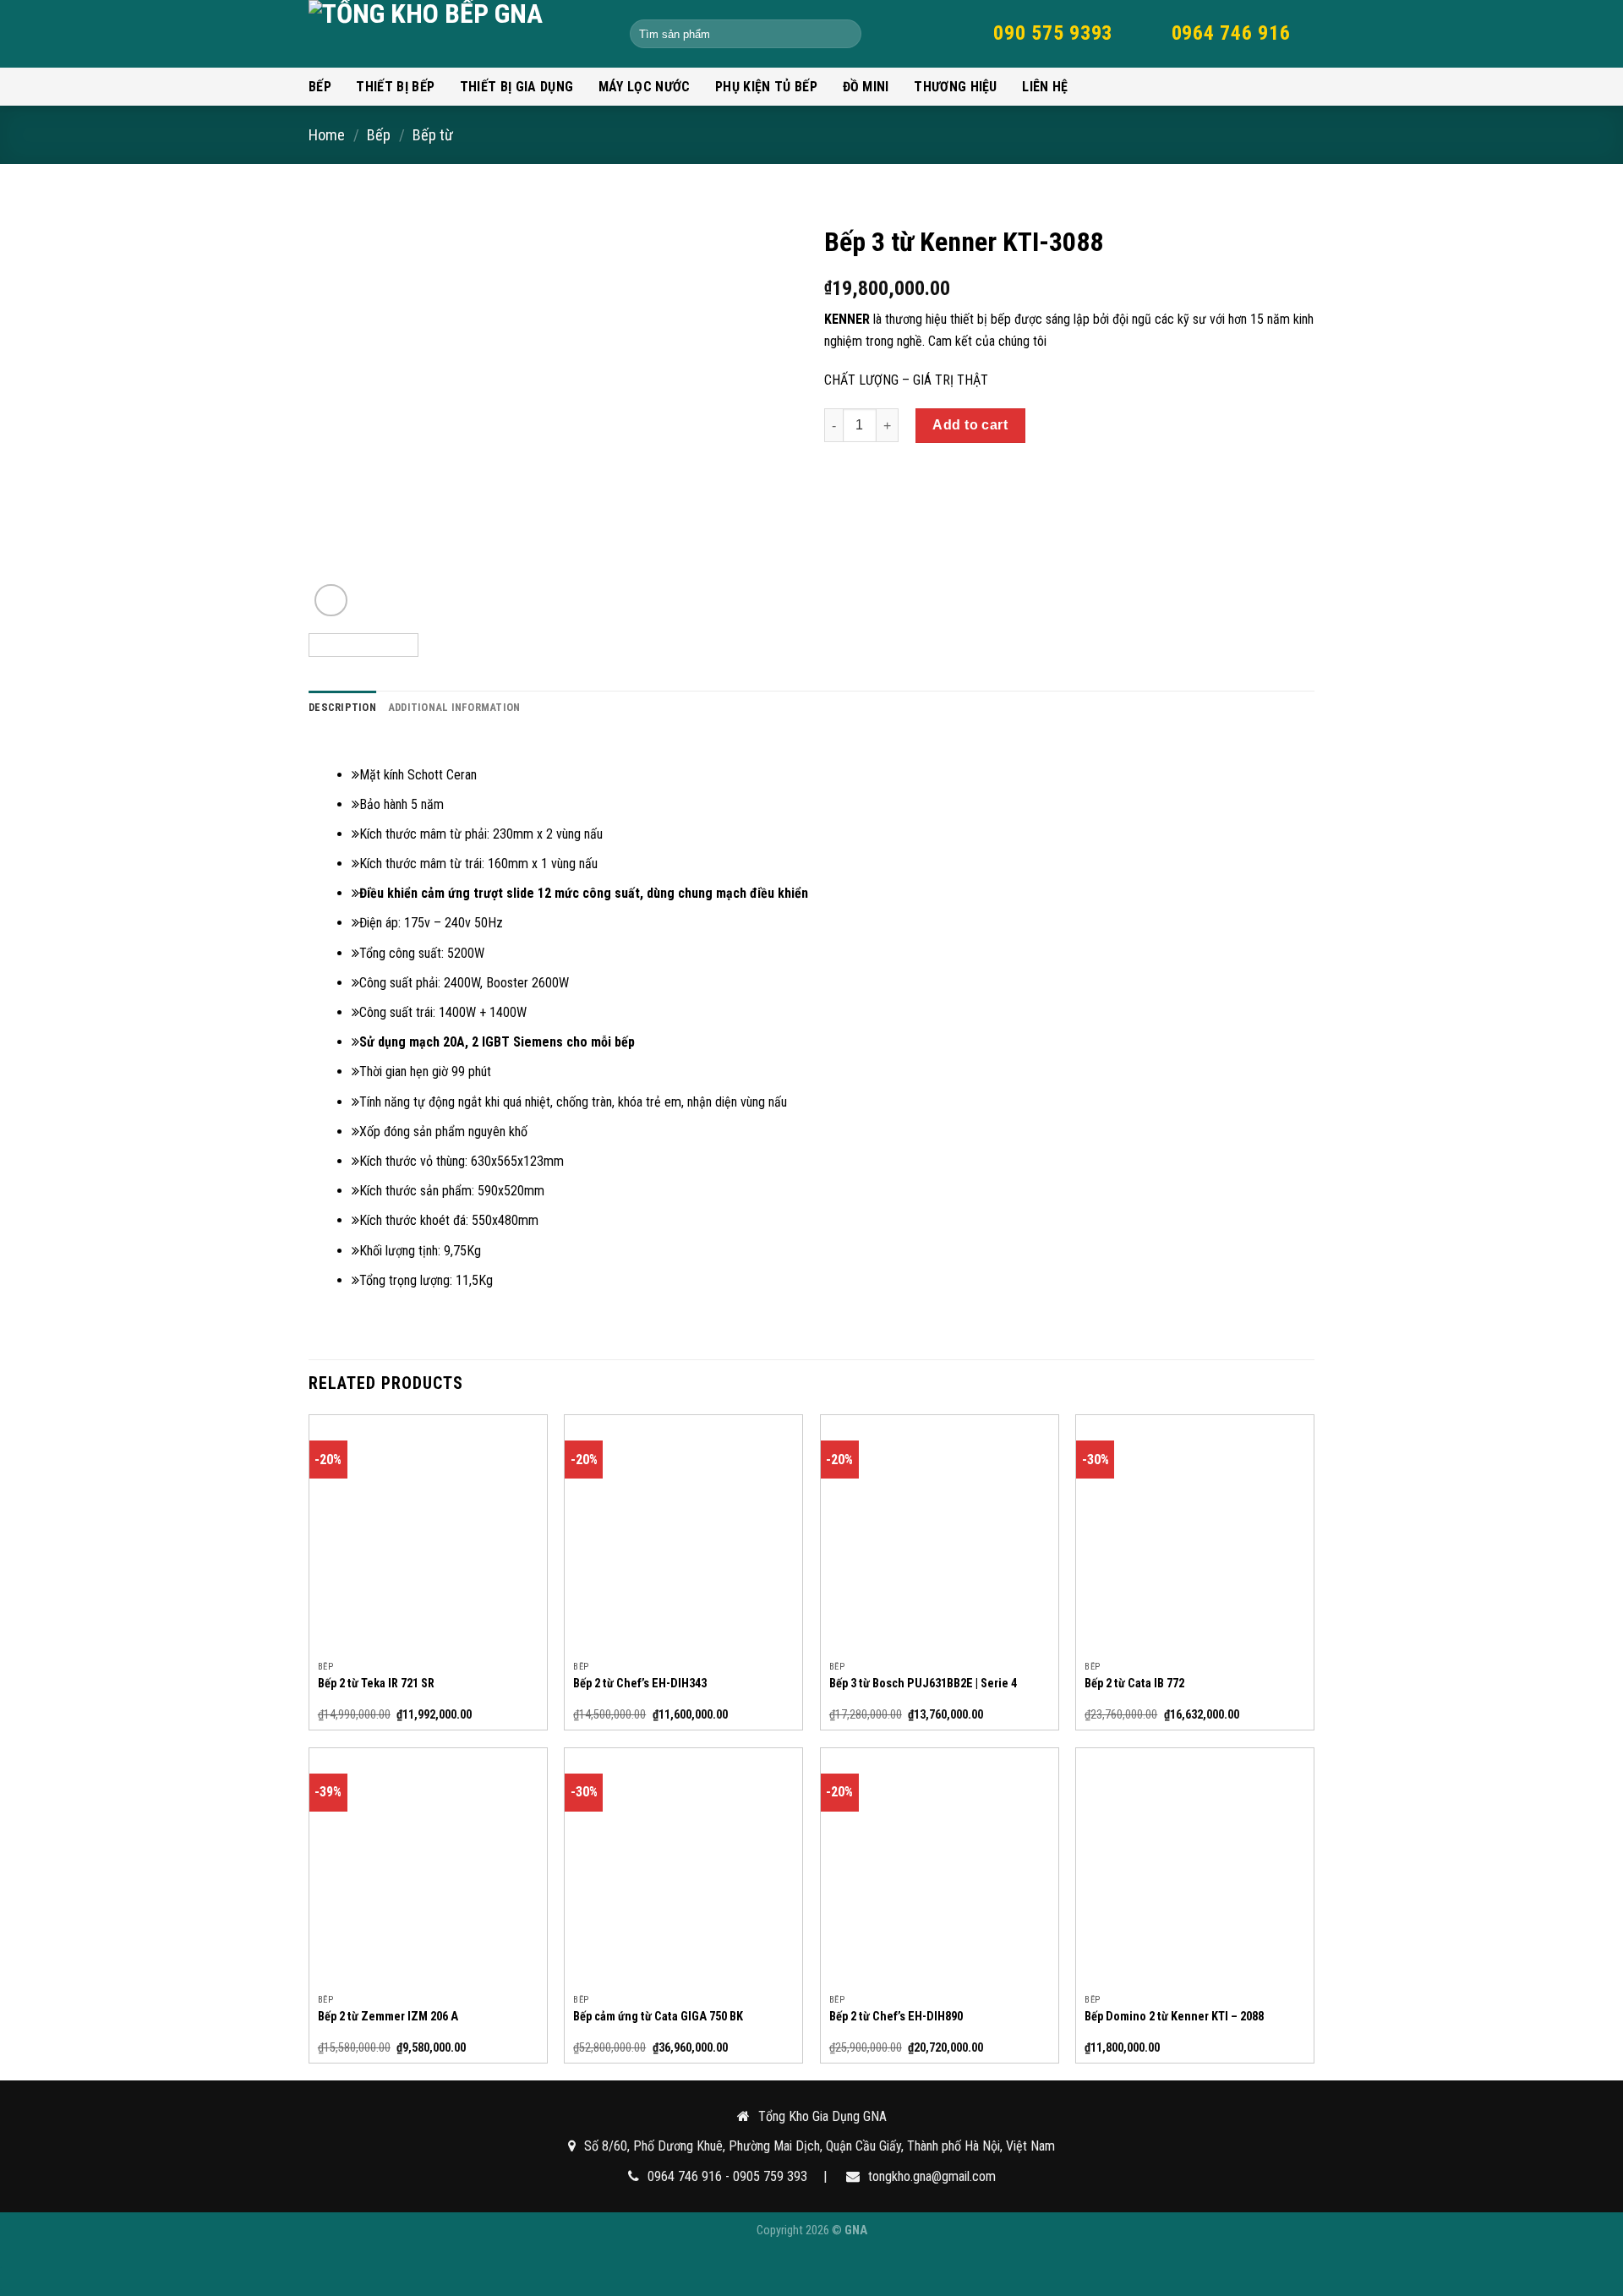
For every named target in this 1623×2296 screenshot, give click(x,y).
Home (327, 135)
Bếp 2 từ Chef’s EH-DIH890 (896, 2017)
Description (342, 707)
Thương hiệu (956, 87)
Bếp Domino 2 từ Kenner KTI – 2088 (1174, 2017)
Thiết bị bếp (395, 87)
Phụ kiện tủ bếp (766, 87)
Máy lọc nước (645, 87)
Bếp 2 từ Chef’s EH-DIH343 (640, 1684)
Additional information (454, 707)
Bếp (320, 87)
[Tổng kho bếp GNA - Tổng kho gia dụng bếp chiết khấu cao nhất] (456, 34)
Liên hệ (1045, 87)
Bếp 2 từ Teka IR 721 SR (376, 1684)
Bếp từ (433, 135)
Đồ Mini (866, 87)
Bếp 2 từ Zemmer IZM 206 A (388, 2017)
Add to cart (970, 425)
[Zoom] (331, 601)
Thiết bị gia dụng (516, 87)
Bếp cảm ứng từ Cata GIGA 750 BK (658, 2017)
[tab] (342, 708)
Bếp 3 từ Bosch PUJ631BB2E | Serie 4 (923, 1684)
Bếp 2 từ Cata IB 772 (1134, 1684)
